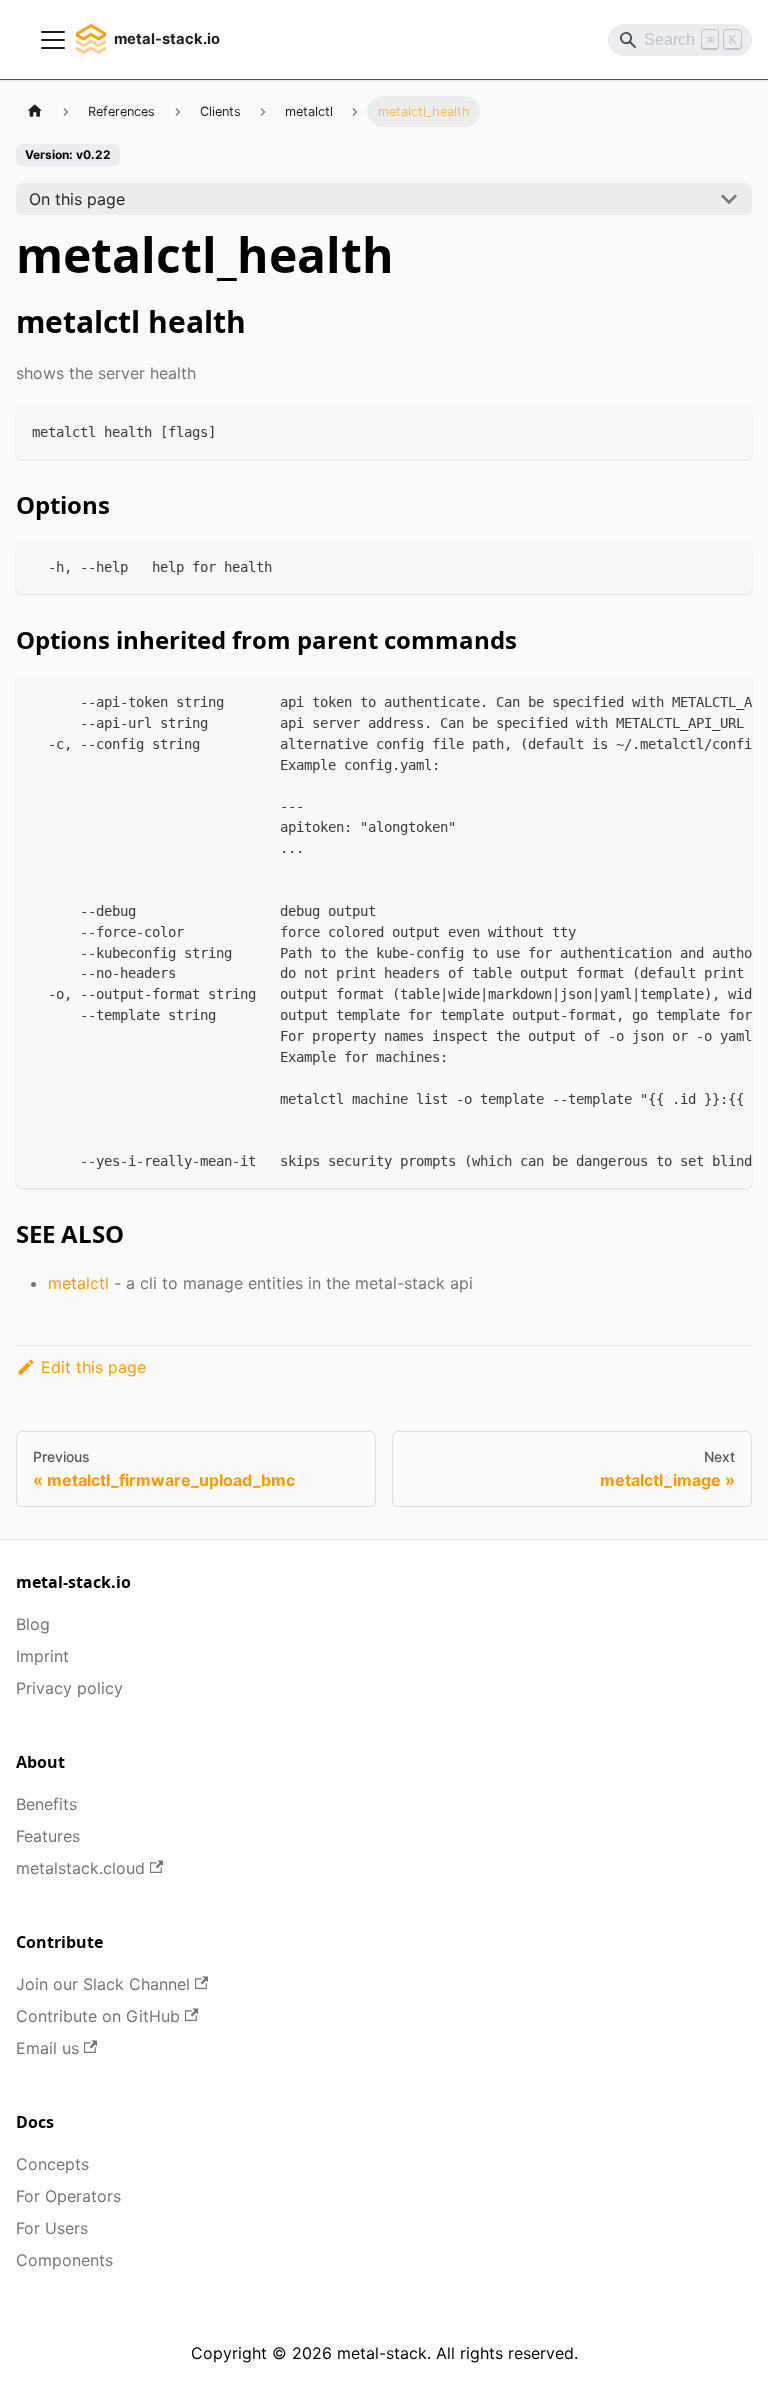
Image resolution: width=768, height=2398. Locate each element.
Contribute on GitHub (98, 2016)
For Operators (68, 2196)
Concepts (52, 2164)
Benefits (46, 1804)
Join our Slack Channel (103, 1984)
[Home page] (35, 111)
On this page (77, 199)
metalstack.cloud (80, 1868)
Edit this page (93, 1367)
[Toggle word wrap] (691, 701)
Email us (47, 2048)
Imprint (42, 1656)
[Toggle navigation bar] (53, 40)
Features (48, 1836)
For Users (52, 2228)
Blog (33, 1624)
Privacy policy (69, 1688)
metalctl (78, 1283)
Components (64, 2260)
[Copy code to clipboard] (727, 430)
